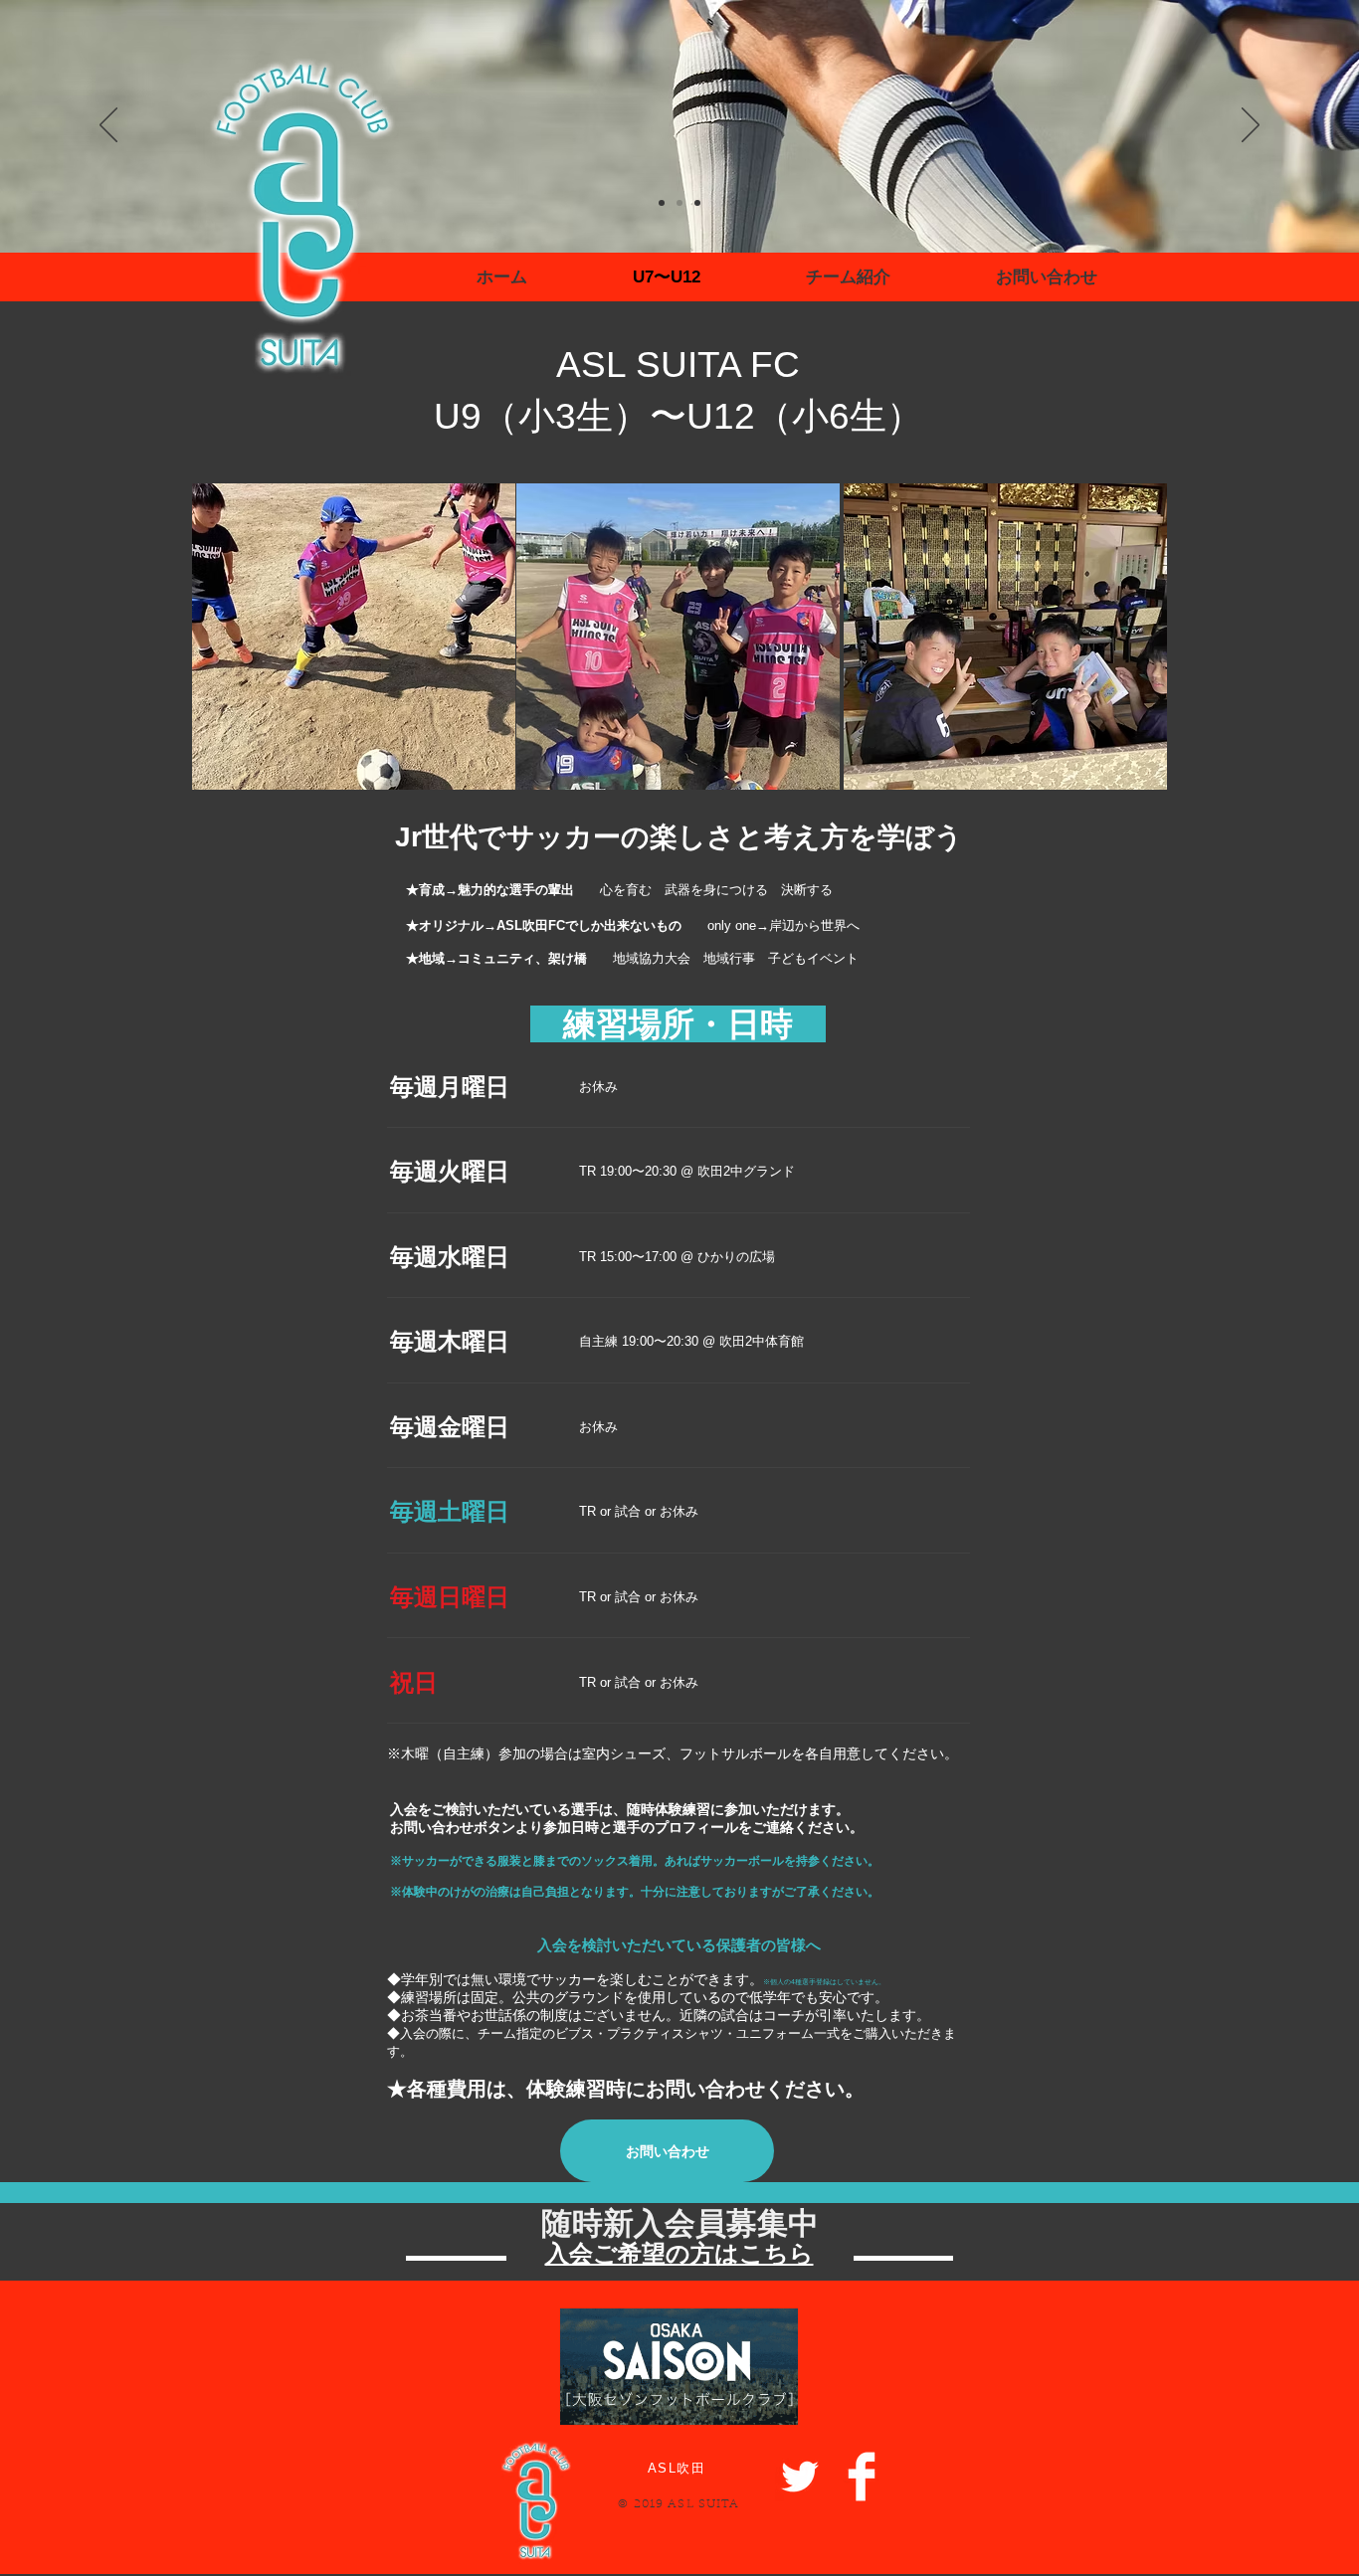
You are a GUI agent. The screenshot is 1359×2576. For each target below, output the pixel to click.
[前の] (108, 126)
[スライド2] (662, 203)
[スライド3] (679, 203)
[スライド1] (697, 203)
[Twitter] (800, 2477)
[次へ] (1251, 126)
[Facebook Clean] (862, 2477)
